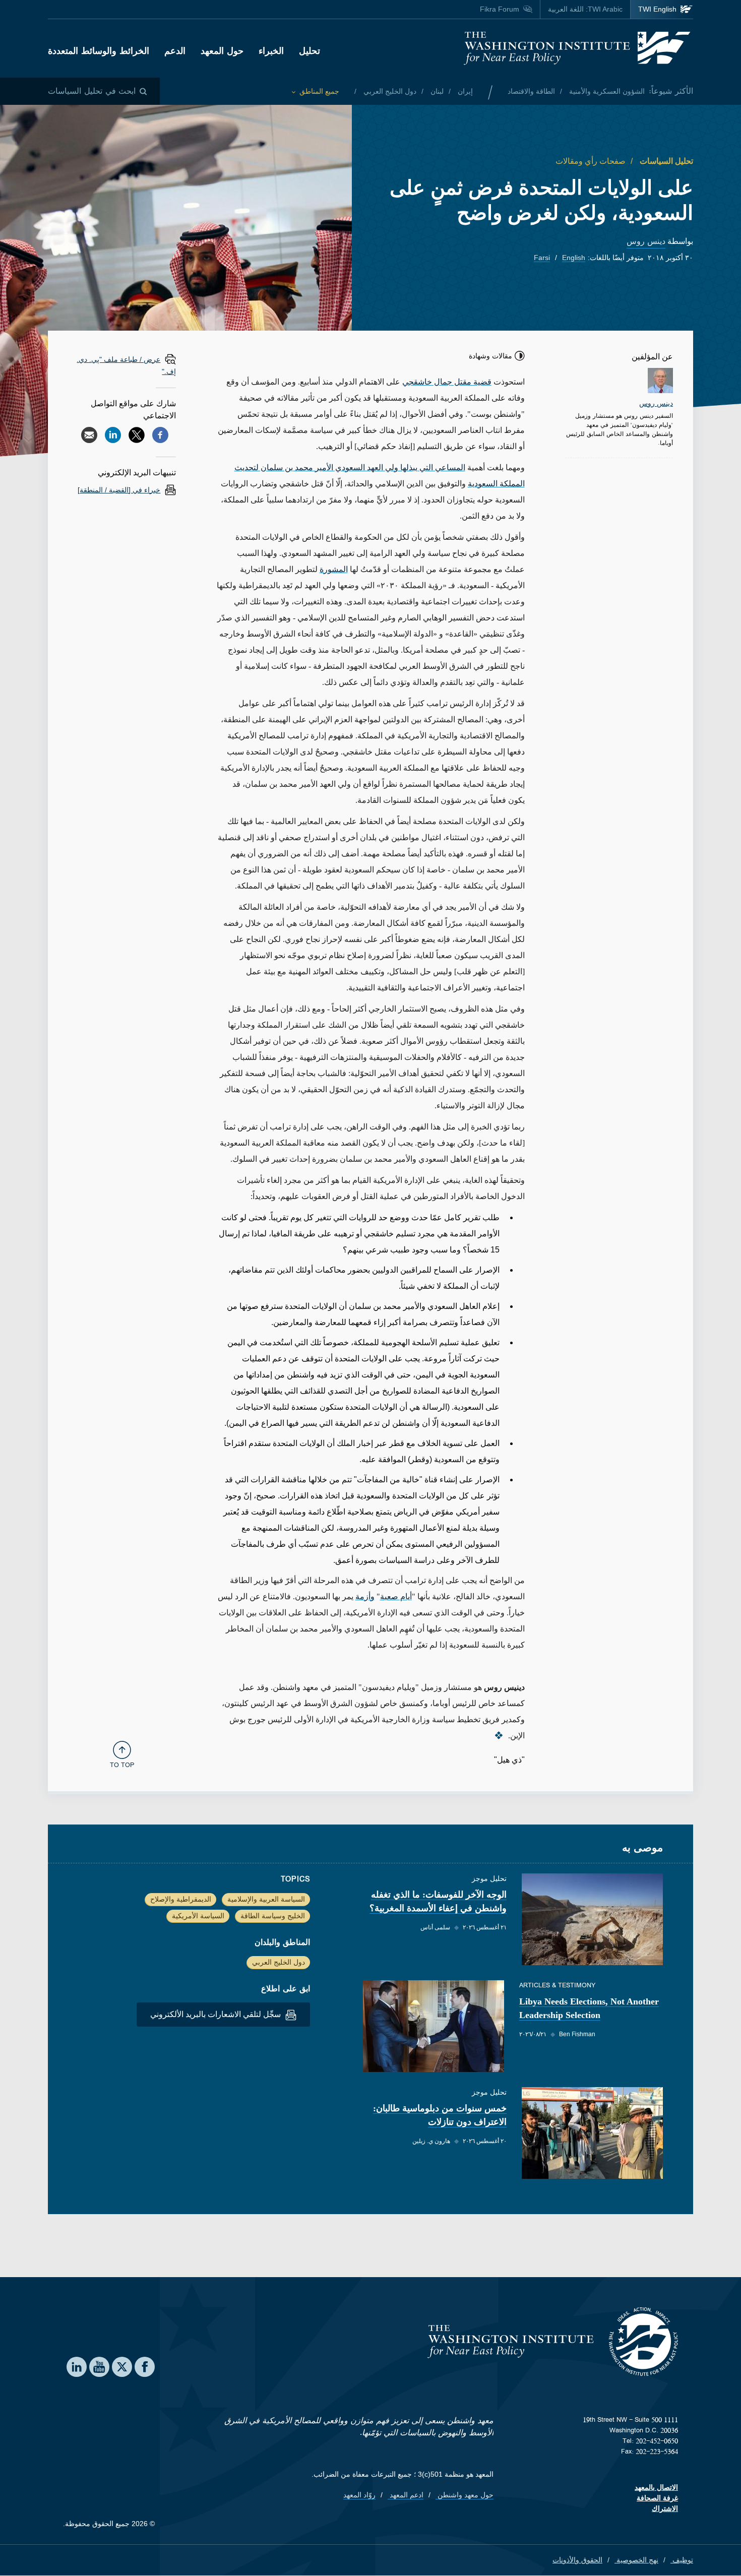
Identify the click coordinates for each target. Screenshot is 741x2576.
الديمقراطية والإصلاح (181, 1899)
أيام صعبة (396, 1596)
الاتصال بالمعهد (656, 2487)
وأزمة (365, 1596)
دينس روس (646, 241)
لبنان (436, 91)
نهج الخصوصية (636, 2560)
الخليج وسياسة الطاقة (273, 1916)
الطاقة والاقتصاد (531, 91)
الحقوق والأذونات (577, 2560)
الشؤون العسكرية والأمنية (606, 91)
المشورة (334, 569)
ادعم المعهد (406, 2495)
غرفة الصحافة (657, 2498)
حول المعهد (222, 51)
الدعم (175, 51)
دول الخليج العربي (389, 91)
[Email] (89, 435)
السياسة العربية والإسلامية (266, 1899)
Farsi (542, 258)
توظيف (682, 2560)
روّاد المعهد (359, 2495)
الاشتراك (665, 2508)
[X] (137, 435)
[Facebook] (160, 435)
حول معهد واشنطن (465, 2495)
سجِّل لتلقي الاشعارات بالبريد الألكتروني (217, 2014)
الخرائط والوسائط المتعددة (99, 51)
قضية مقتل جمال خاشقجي (447, 382)
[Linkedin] (113, 435)
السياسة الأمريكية (198, 1916)
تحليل (310, 51)
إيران (464, 91)
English (574, 258)
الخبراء (271, 51)
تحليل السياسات (665, 161)
